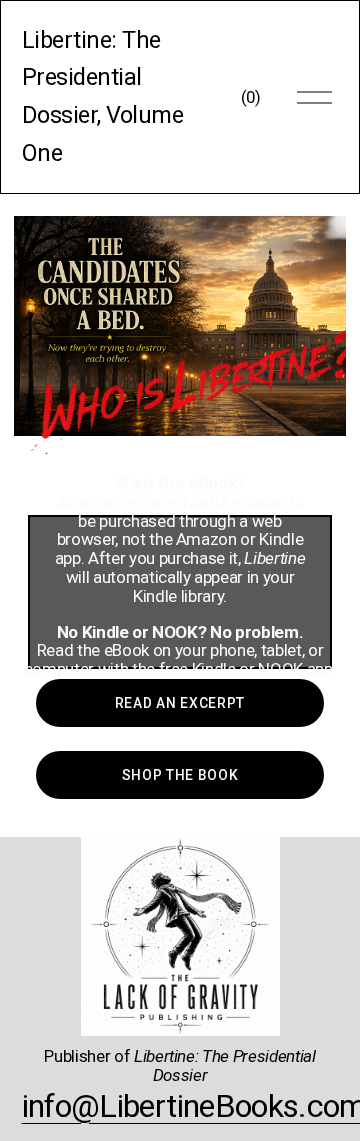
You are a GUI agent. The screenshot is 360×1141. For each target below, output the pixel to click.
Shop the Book (180, 775)
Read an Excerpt (180, 703)
